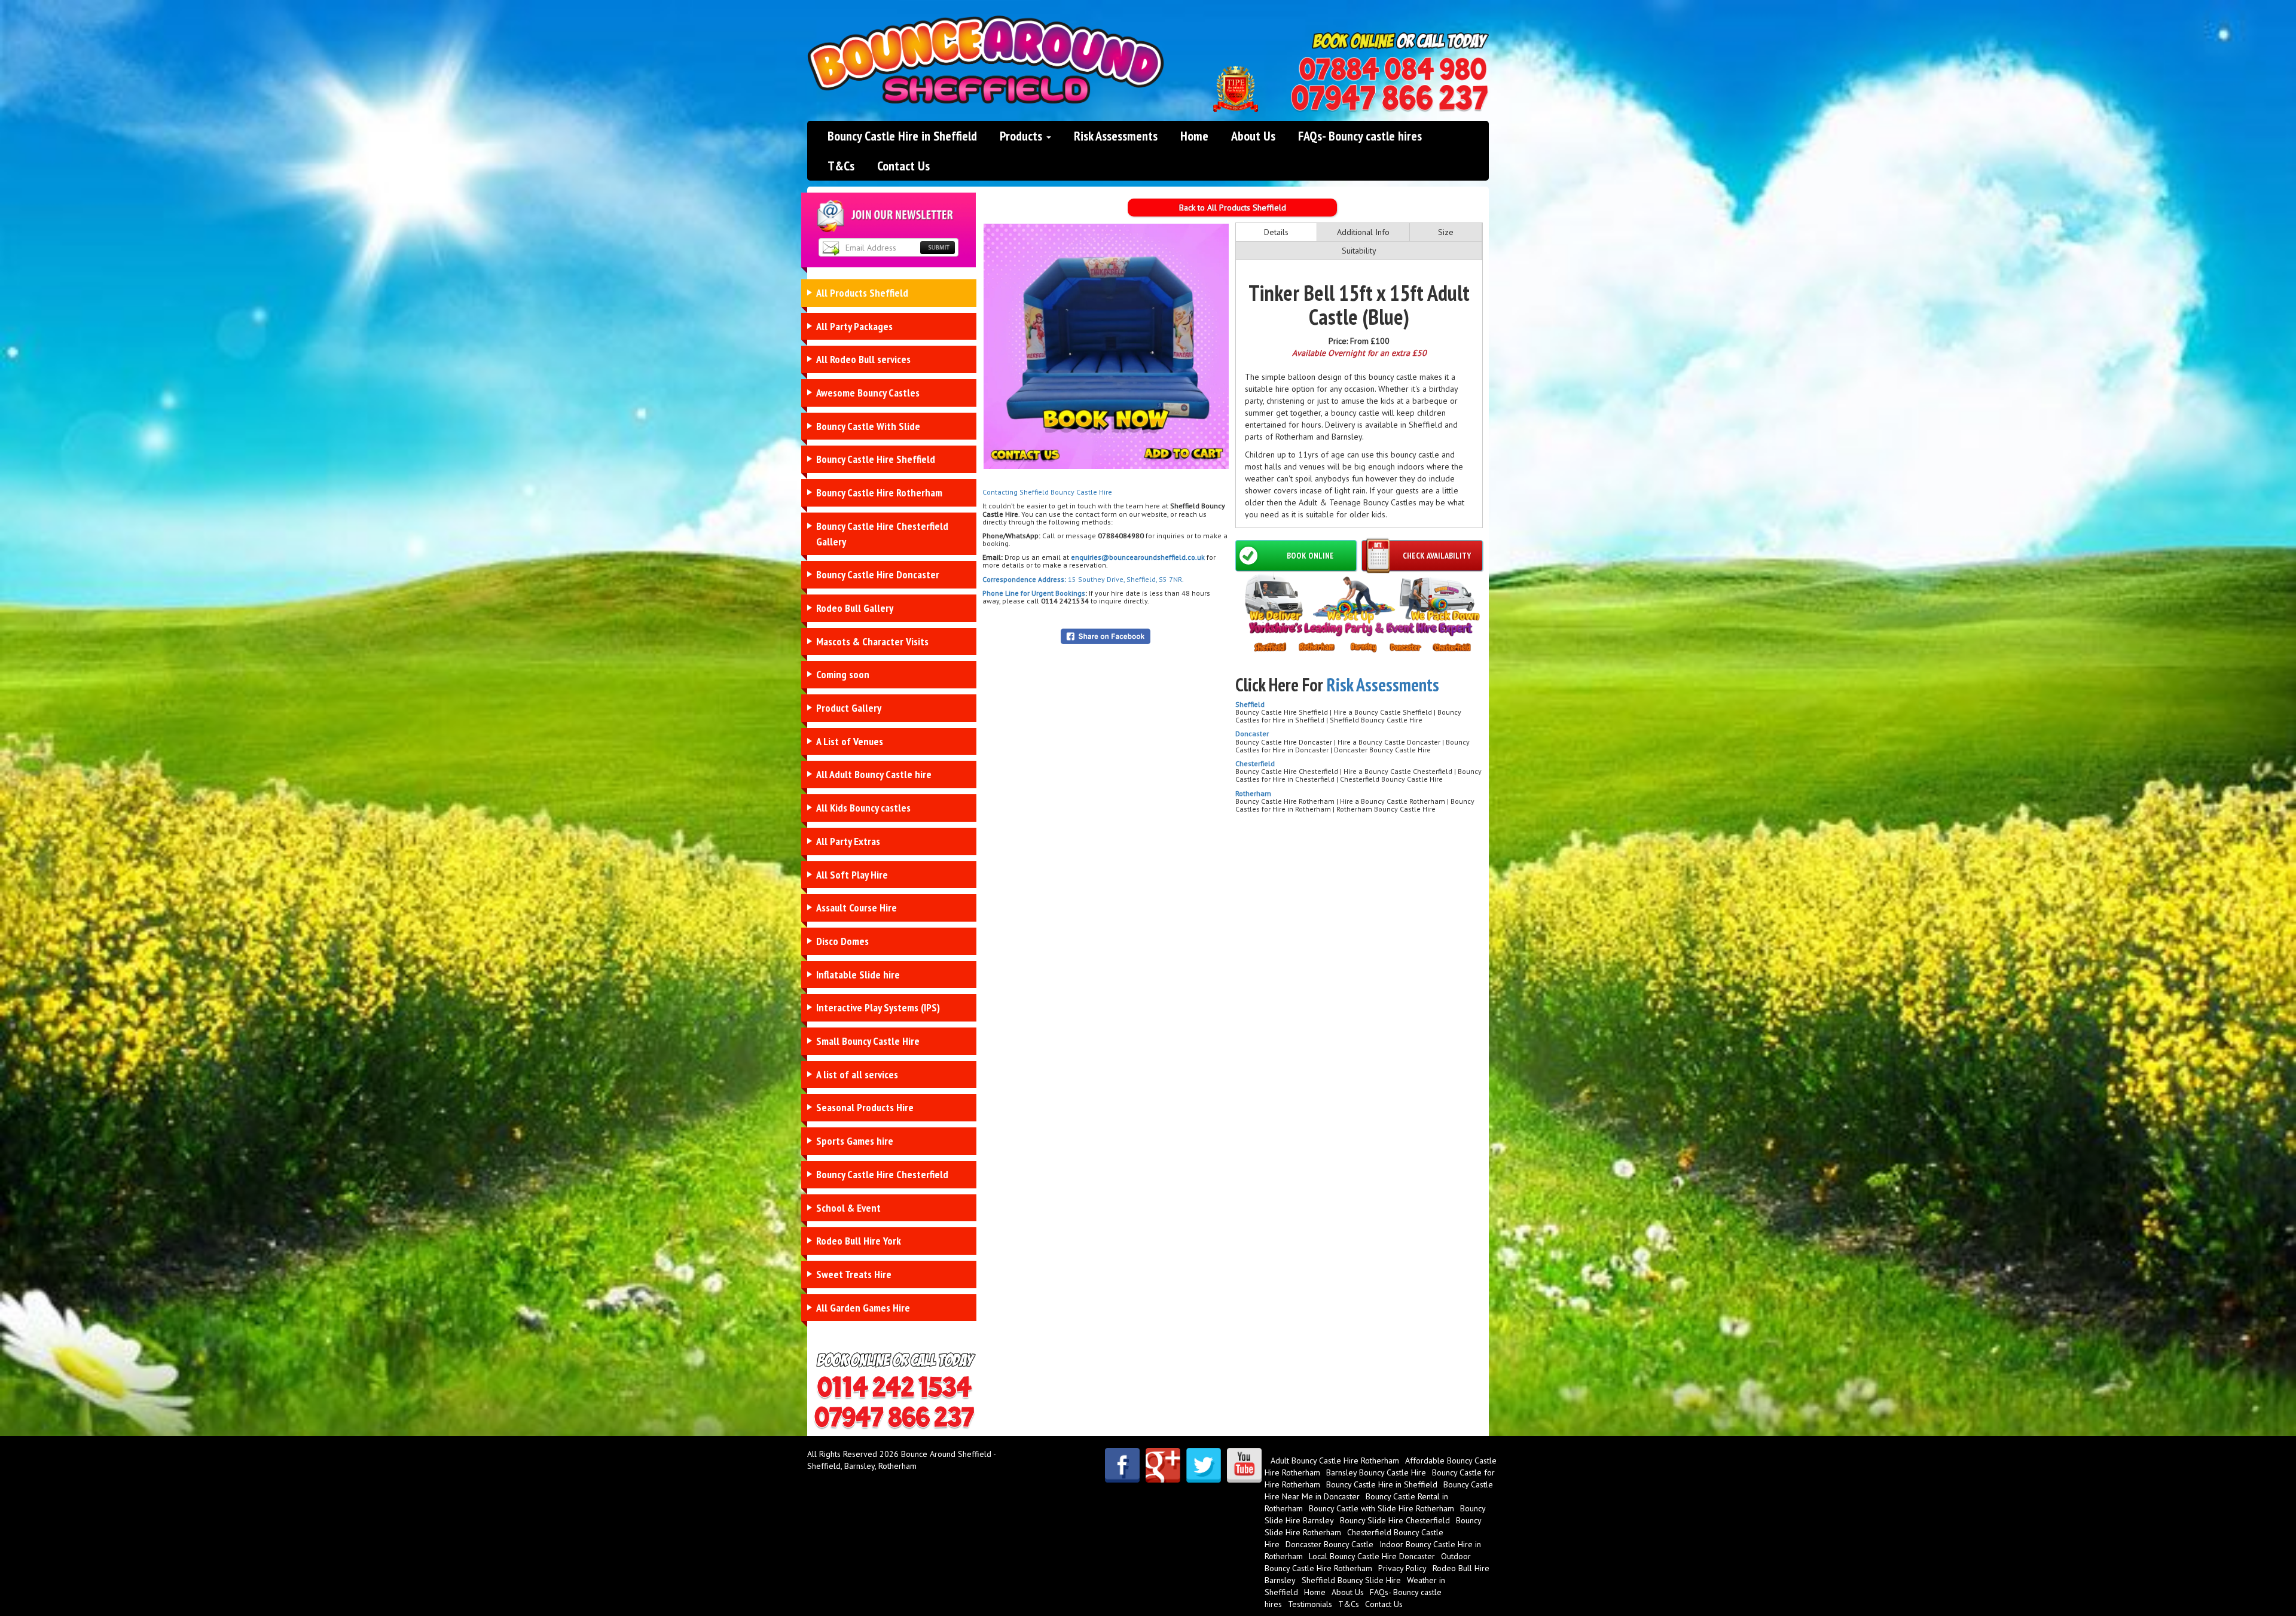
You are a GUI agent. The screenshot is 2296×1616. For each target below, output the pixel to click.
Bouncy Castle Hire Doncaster (878, 574)
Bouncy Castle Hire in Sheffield (902, 136)
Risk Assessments (1116, 136)
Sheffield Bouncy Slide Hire (1351, 1580)
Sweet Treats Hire (854, 1274)
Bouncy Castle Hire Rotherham (879, 493)
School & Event (848, 1208)
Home (1194, 136)
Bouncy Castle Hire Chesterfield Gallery (882, 534)
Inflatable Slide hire (858, 975)
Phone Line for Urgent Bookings (1034, 593)
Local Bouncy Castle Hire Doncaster (1372, 1556)
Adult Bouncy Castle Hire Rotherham (1335, 1461)
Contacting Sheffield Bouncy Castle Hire (1047, 492)
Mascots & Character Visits (872, 641)
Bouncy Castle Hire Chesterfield (882, 1174)
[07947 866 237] (1390, 98)
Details (1276, 232)
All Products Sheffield (862, 293)
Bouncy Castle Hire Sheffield (876, 459)
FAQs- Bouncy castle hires (1360, 136)
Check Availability (1437, 556)
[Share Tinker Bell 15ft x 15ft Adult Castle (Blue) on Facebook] (1106, 636)
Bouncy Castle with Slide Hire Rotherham (1381, 1508)
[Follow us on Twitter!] (1204, 1465)
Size (1446, 232)
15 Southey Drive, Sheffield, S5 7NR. (1125, 579)
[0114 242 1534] (1393, 69)
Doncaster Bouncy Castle (1329, 1544)
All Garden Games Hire (863, 1308)
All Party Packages (854, 326)
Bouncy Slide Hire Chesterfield (1395, 1520)
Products (1022, 136)
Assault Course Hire (857, 908)
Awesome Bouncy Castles (868, 393)
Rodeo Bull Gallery (855, 608)
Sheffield (1250, 704)
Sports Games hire (855, 1141)
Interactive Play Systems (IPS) (878, 1007)
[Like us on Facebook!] (1122, 1465)
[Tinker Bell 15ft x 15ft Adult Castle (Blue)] (1106, 346)
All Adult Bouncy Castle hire (874, 774)
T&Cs (841, 166)
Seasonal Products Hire (865, 1107)
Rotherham (1253, 793)
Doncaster (1252, 734)
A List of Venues (850, 741)
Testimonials (1310, 1604)
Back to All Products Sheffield (1233, 208)
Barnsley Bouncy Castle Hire (1376, 1472)
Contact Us (903, 166)
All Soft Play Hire (852, 875)
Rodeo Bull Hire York (859, 1241)
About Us (1253, 136)
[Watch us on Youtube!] (1244, 1465)
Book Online (1310, 556)
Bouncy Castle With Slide (868, 426)
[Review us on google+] (1163, 1465)
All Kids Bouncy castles (863, 808)
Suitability (1359, 251)
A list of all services (857, 1074)
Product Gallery (849, 708)
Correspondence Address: (1024, 579)
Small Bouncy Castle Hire (868, 1041)
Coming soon (843, 674)
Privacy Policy (1402, 1568)
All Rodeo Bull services (863, 359)
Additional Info (1363, 232)
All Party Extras (848, 841)
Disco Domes (842, 941)
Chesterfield (1255, 763)
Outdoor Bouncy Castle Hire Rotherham (1368, 1562)
